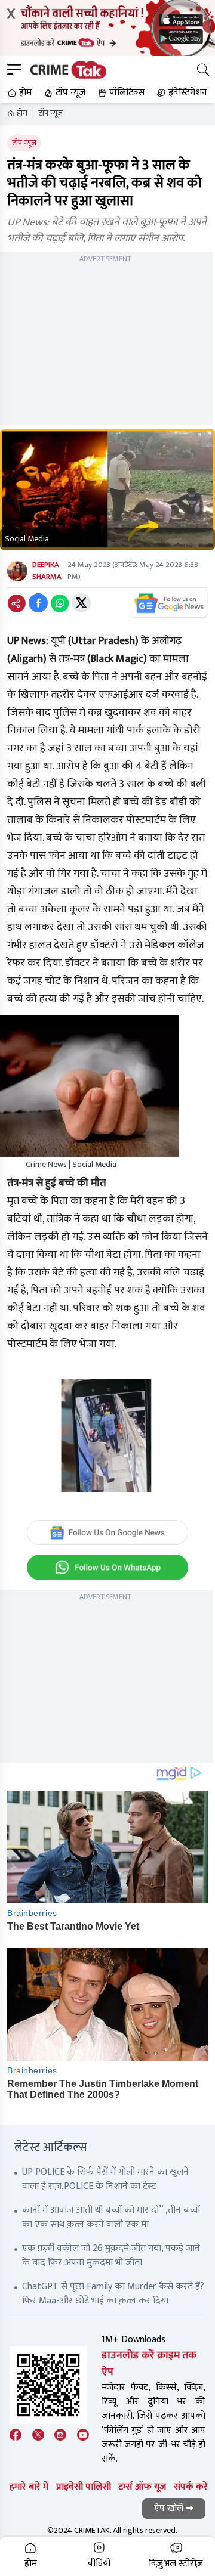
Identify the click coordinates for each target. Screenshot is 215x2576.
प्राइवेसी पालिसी (84, 2487)
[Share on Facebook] (38, 603)
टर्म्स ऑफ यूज (142, 2487)
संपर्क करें (191, 2487)
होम (22, 113)
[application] (107, 1436)
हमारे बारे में (29, 2487)
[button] (18, 93)
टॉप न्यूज (50, 113)
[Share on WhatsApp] (60, 603)
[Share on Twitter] (81, 603)
